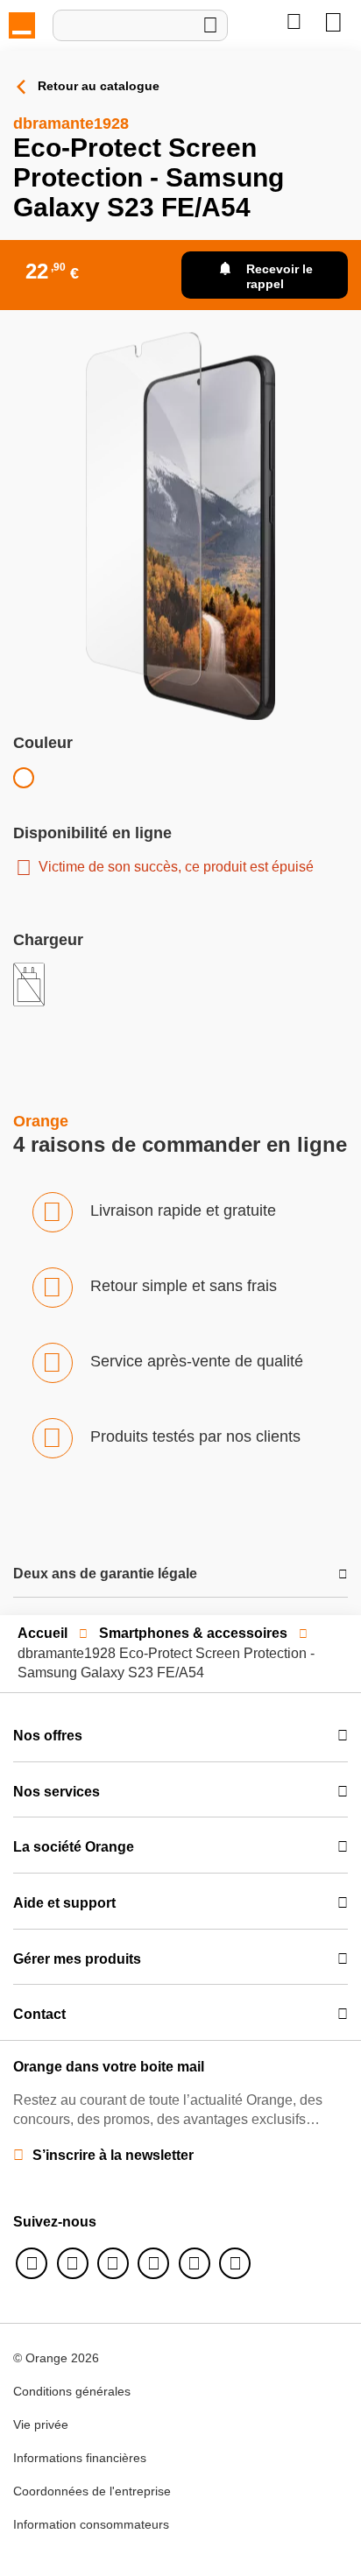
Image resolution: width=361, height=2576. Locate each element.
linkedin (153, 2263)
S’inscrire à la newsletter (113, 2155)
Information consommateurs (91, 2524)
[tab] (180, 1574)
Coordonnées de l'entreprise (92, 2491)
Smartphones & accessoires (193, 1633)
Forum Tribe (235, 2263)
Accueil (42, 1633)
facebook (32, 2263)
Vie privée (41, 2424)
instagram (113, 2263)
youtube (195, 2263)
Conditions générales (72, 2391)
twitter (73, 2263)
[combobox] (140, 25)
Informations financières (80, 2458)
